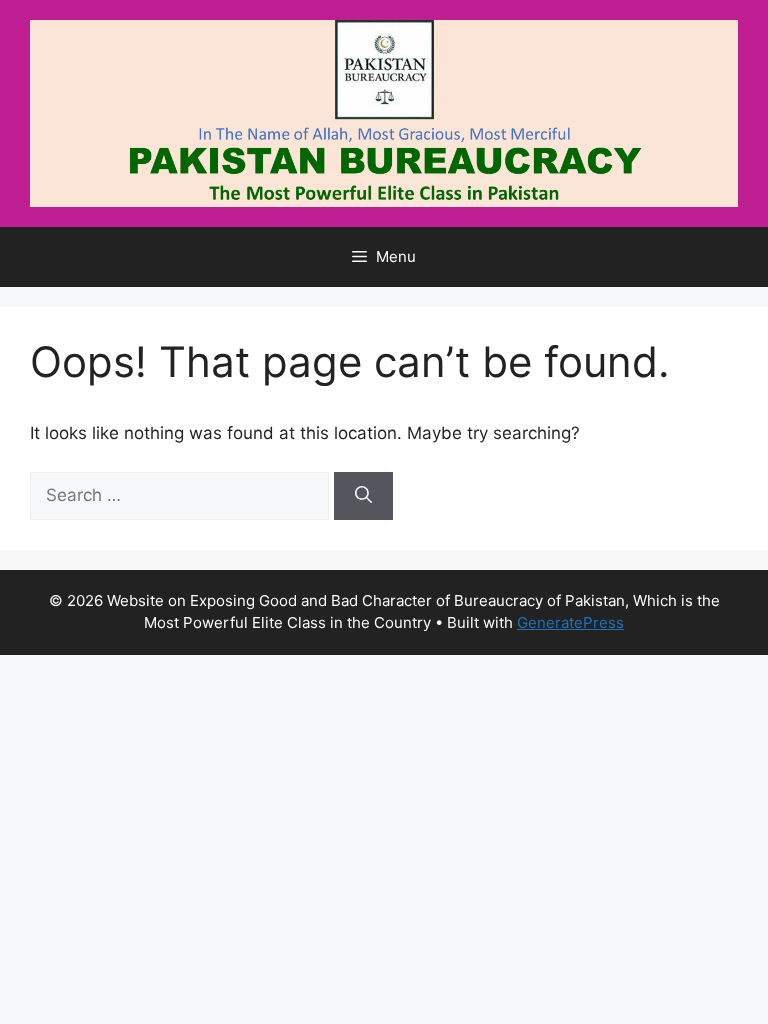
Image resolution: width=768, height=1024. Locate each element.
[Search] (363, 496)
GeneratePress (570, 622)
